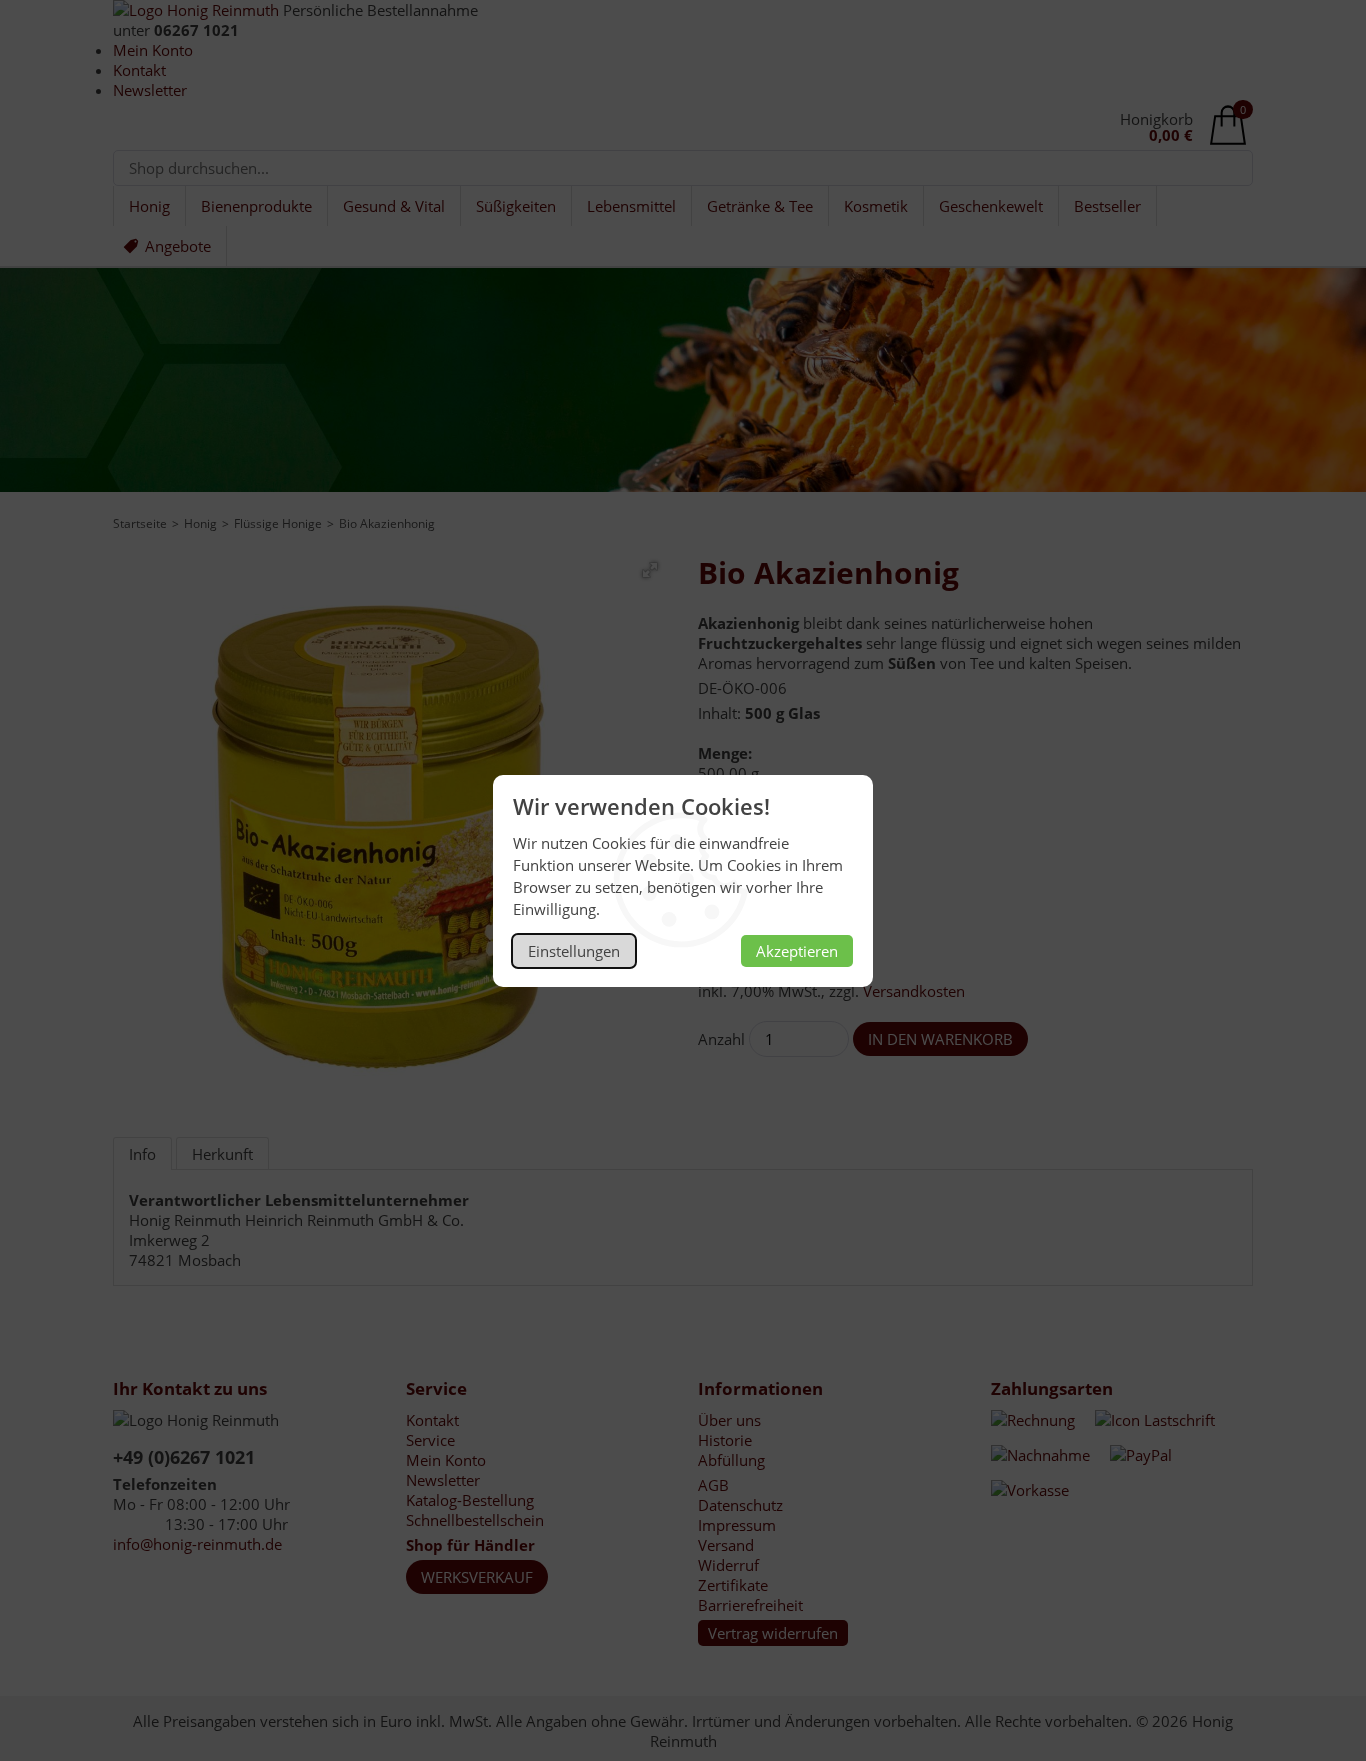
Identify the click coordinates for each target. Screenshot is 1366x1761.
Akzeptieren (797, 951)
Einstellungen (574, 951)
